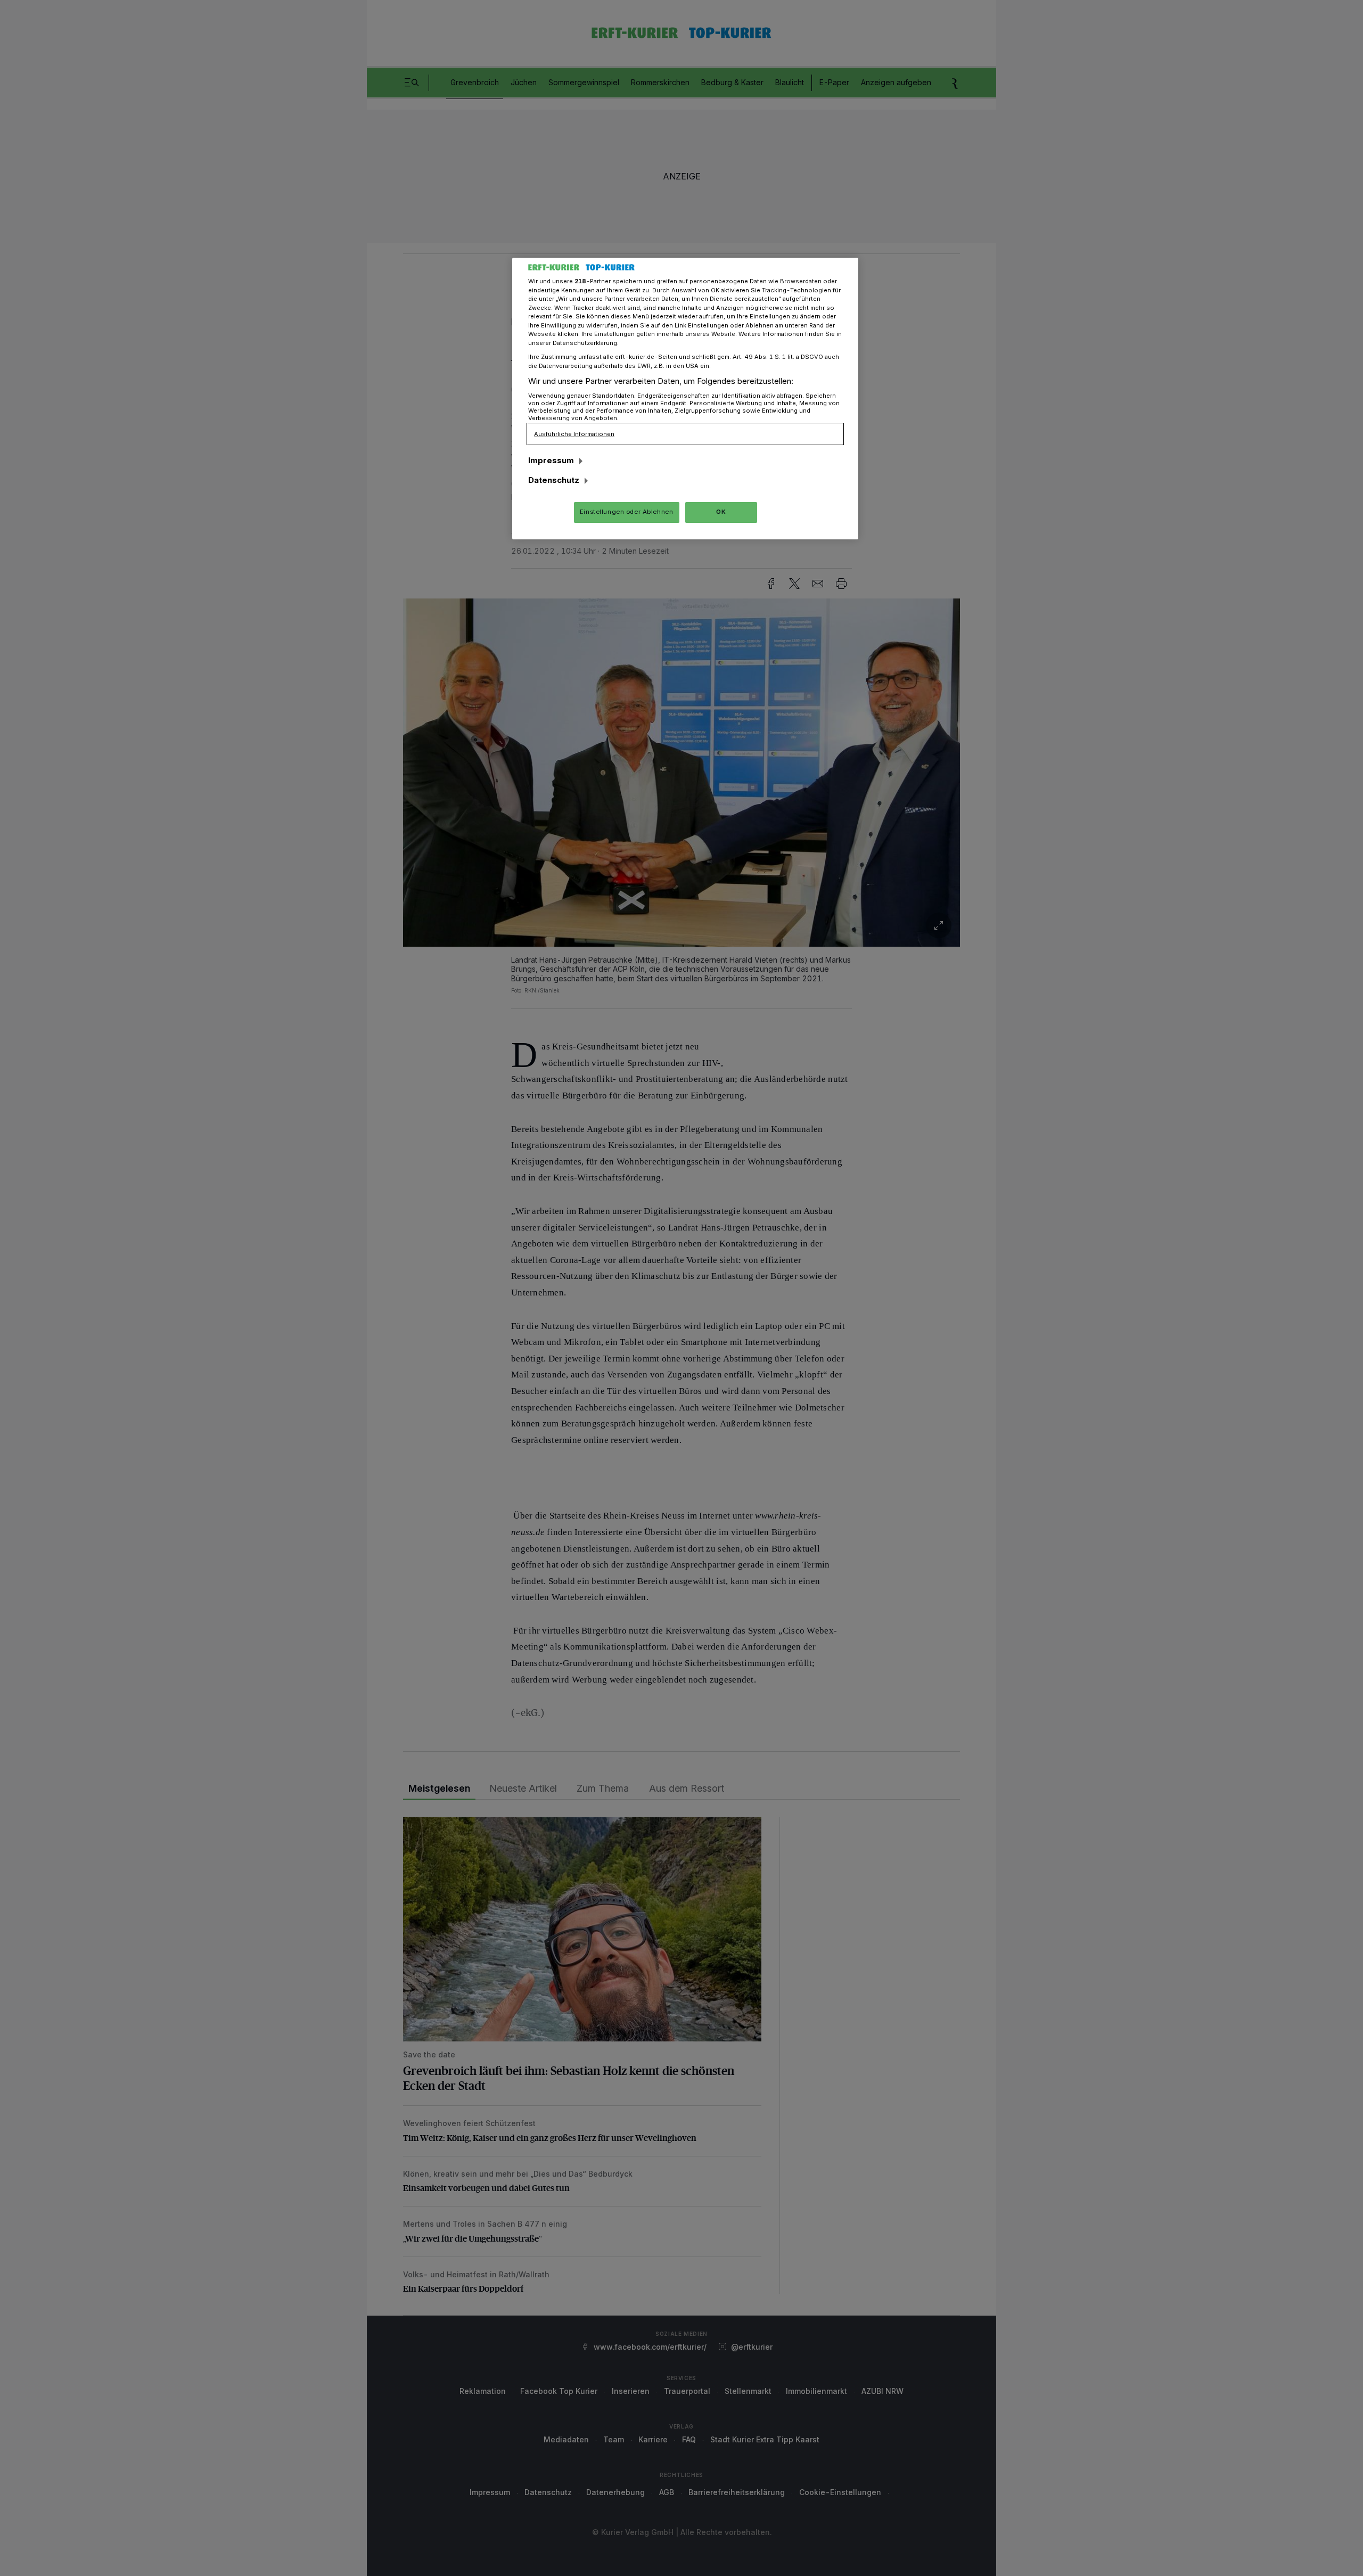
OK (721, 512)
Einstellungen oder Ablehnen (626, 512)
